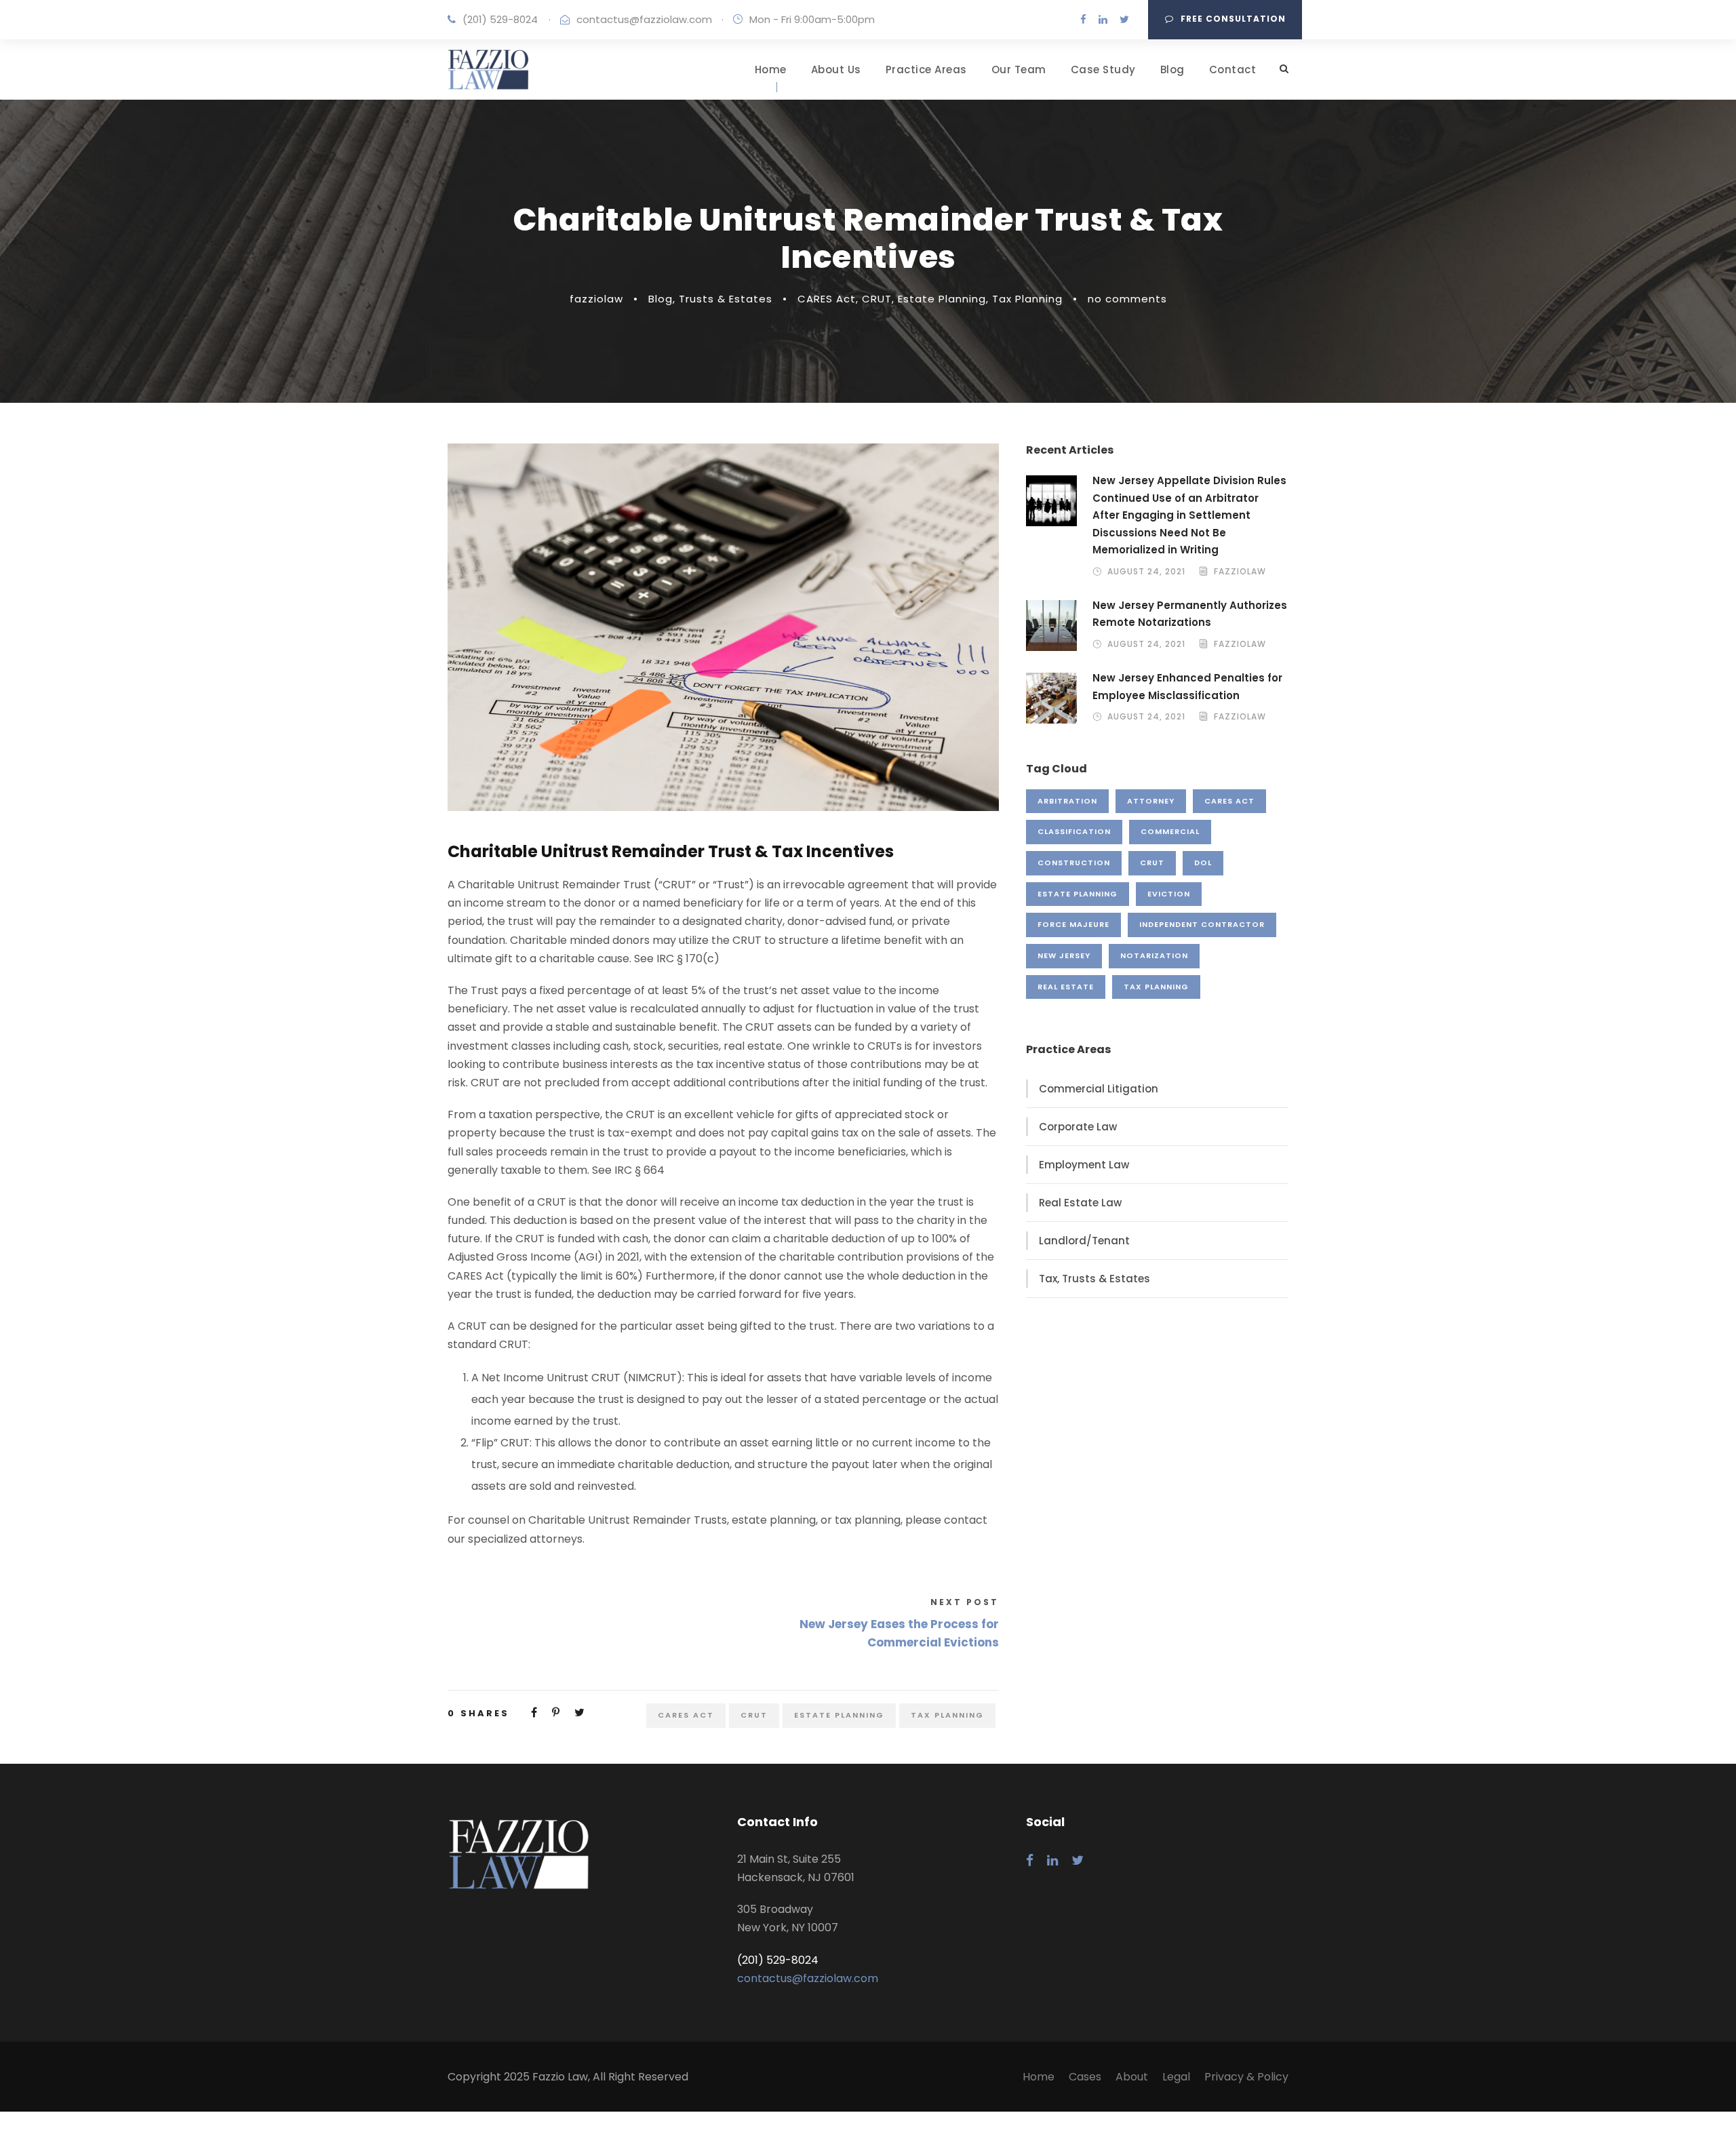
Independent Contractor (1202, 924)
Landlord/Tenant (1084, 1241)
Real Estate (1066, 987)
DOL (1203, 863)
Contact (1233, 70)
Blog (1172, 70)
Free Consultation (1233, 19)
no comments (1127, 299)
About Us (836, 70)
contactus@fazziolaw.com (644, 19)
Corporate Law (1078, 1127)
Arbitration (1067, 801)
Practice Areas (926, 70)
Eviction (1169, 894)
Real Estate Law (1080, 1203)
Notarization (1154, 955)
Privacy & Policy (1246, 2077)
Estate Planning (942, 299)
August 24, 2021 (1146, 571)
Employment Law (1084, 1165)
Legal (1176, 2077)
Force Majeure (1073, 924)
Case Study (1103, 70)
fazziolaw (596, 299)
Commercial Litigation (1099, 1089)
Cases (1085, 2077)
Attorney (1151, 801)
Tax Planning (1027, 299)
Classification (1074, 831)
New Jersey (1064, 955)
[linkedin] (1103, 19)
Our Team (1019, 70)
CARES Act (827, 299)
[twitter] (1124, 19)
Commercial (1170, 831)
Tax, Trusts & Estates (1094, 1279)
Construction (1074, 863)
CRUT (877, 299)
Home (771, 70)
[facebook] (1083, 19)
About (1132, 2077)
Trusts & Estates (726, 299)
